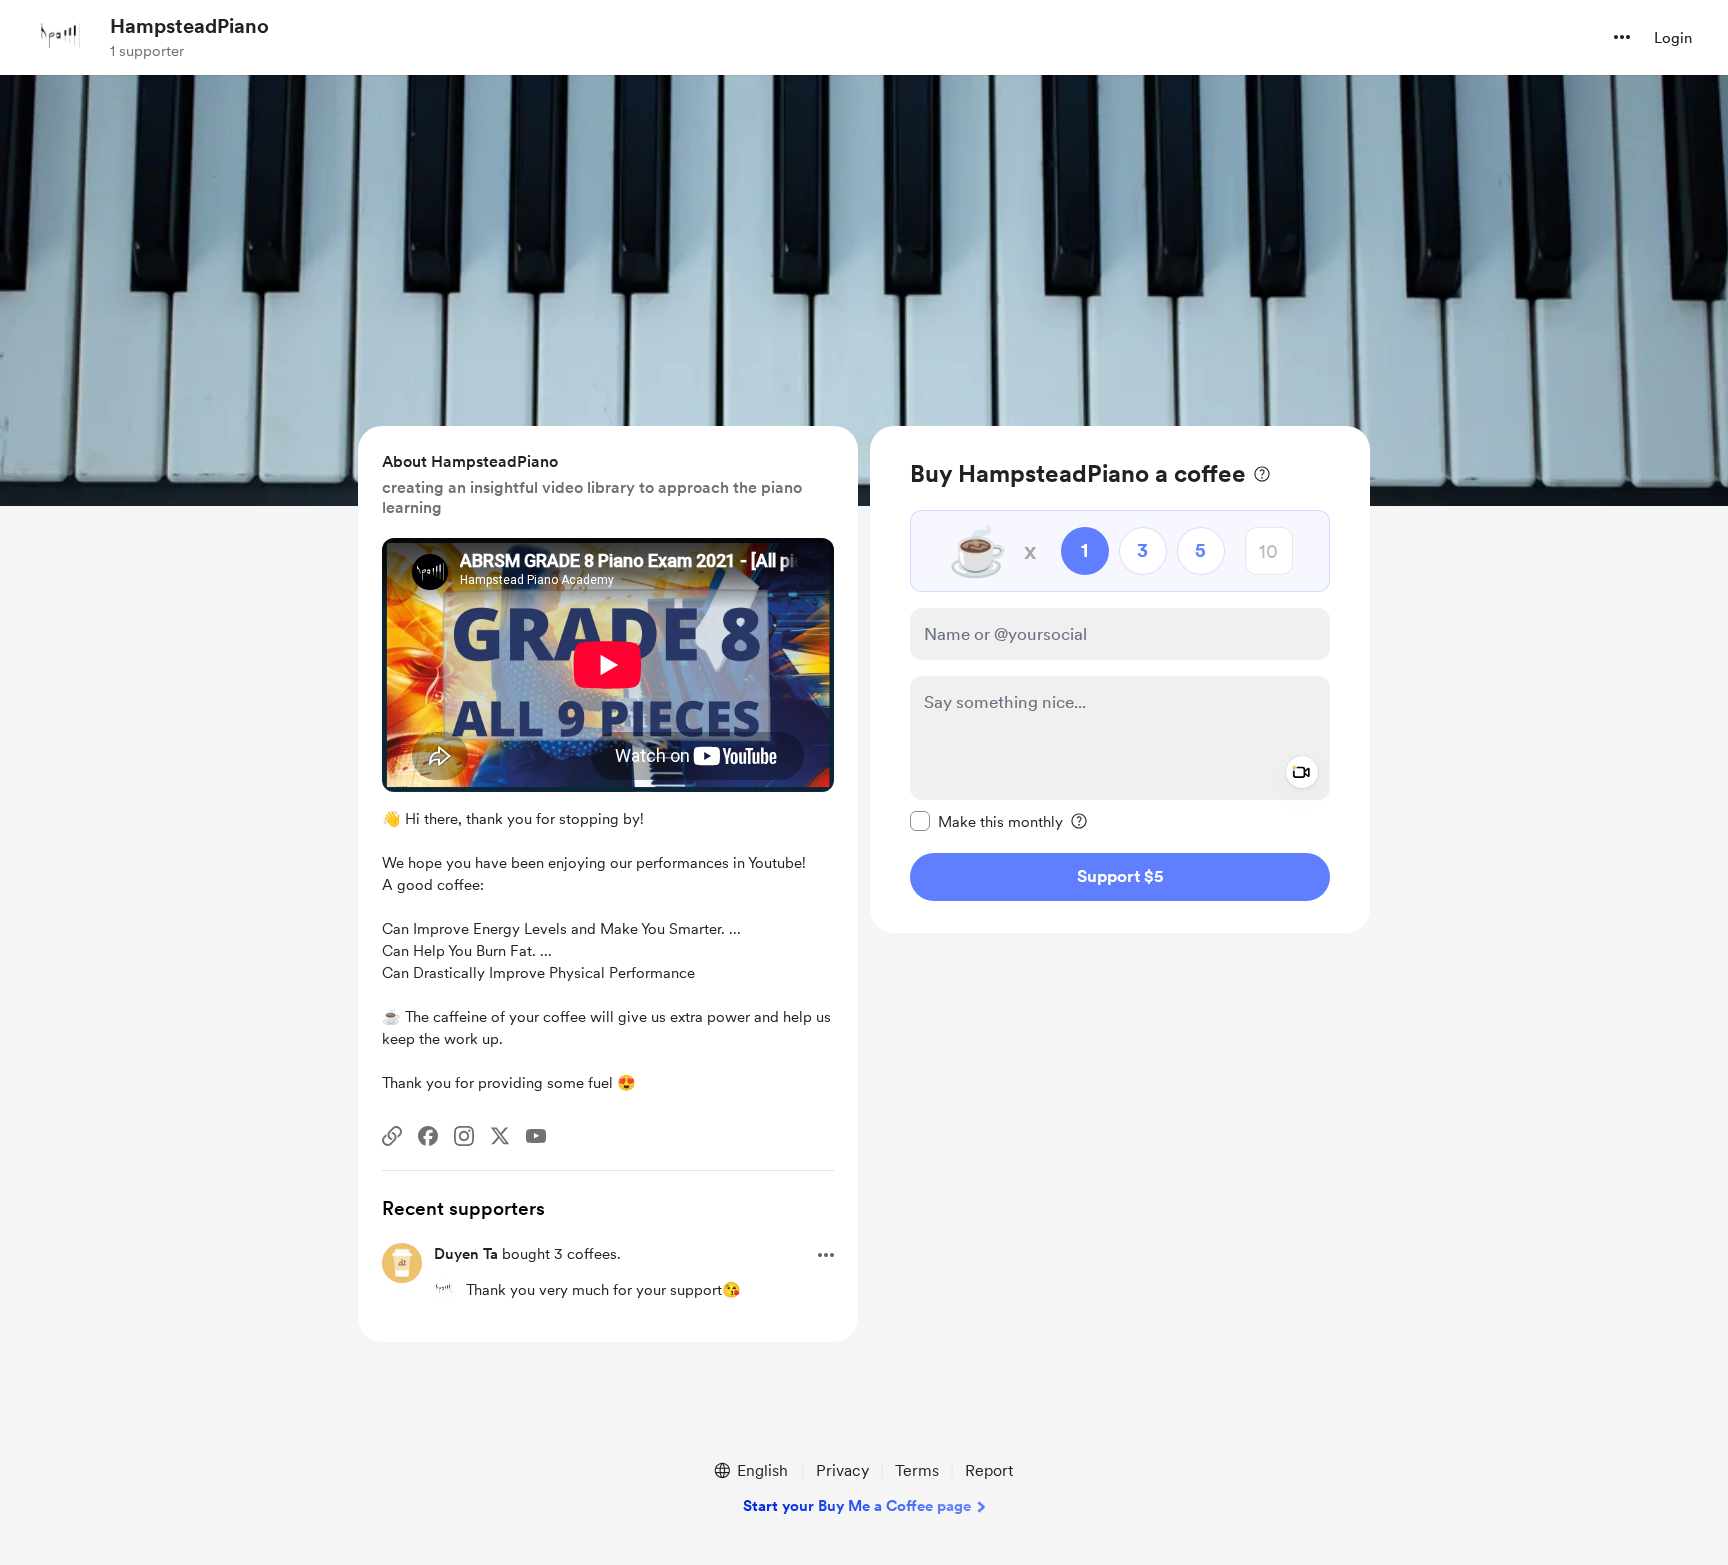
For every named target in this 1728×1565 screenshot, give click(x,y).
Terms (917, 1470)
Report (989, 1470)
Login (1673, 38)
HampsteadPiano (189, 26)
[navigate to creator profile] (61, 37)
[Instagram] (464, 1136)
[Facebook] (428, 1136)
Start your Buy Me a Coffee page (857, 1506)
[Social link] (392, 1136)
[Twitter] (500, 1136)
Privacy (842, 1470)
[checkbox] (986, 821)
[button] (1622, 37)
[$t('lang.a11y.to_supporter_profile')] (444, 1289)
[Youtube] (536, 1136)
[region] (1120, 679)
